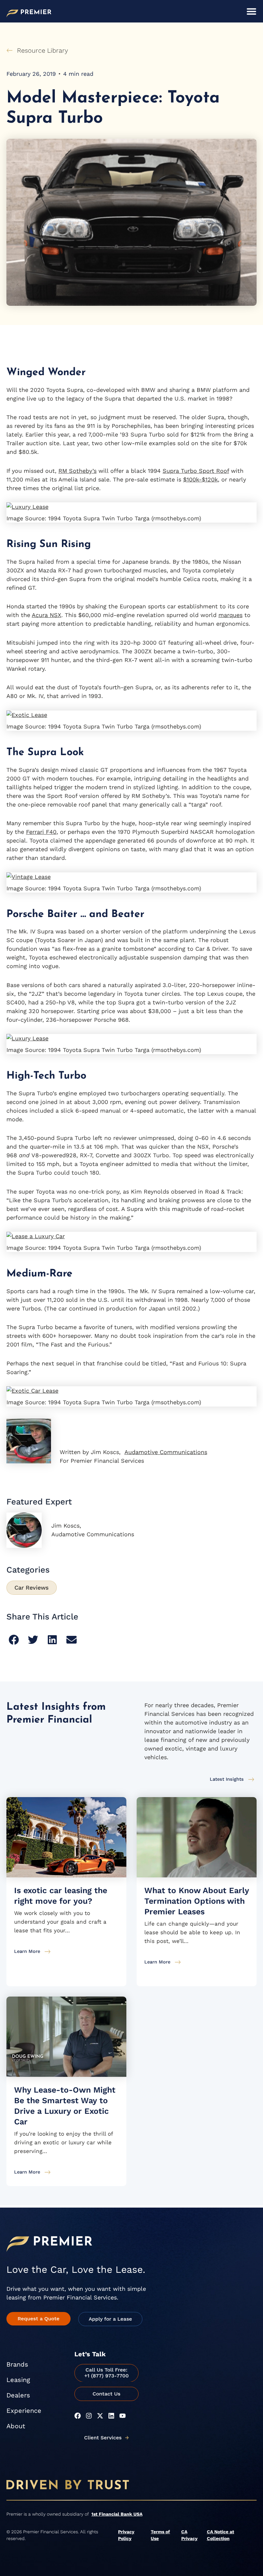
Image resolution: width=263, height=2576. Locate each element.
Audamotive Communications (166, 1452)
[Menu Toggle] (251, 11)
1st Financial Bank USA (117, 2514)
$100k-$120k (200, 479)
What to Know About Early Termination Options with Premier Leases (197, 1901)
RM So (67, 471)
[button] (14, 1640)
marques (230, 615)
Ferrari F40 (41, 832)
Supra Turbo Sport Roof (196, 471)
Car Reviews (32, 1588)
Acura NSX (47, 615)
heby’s (88, 471)
